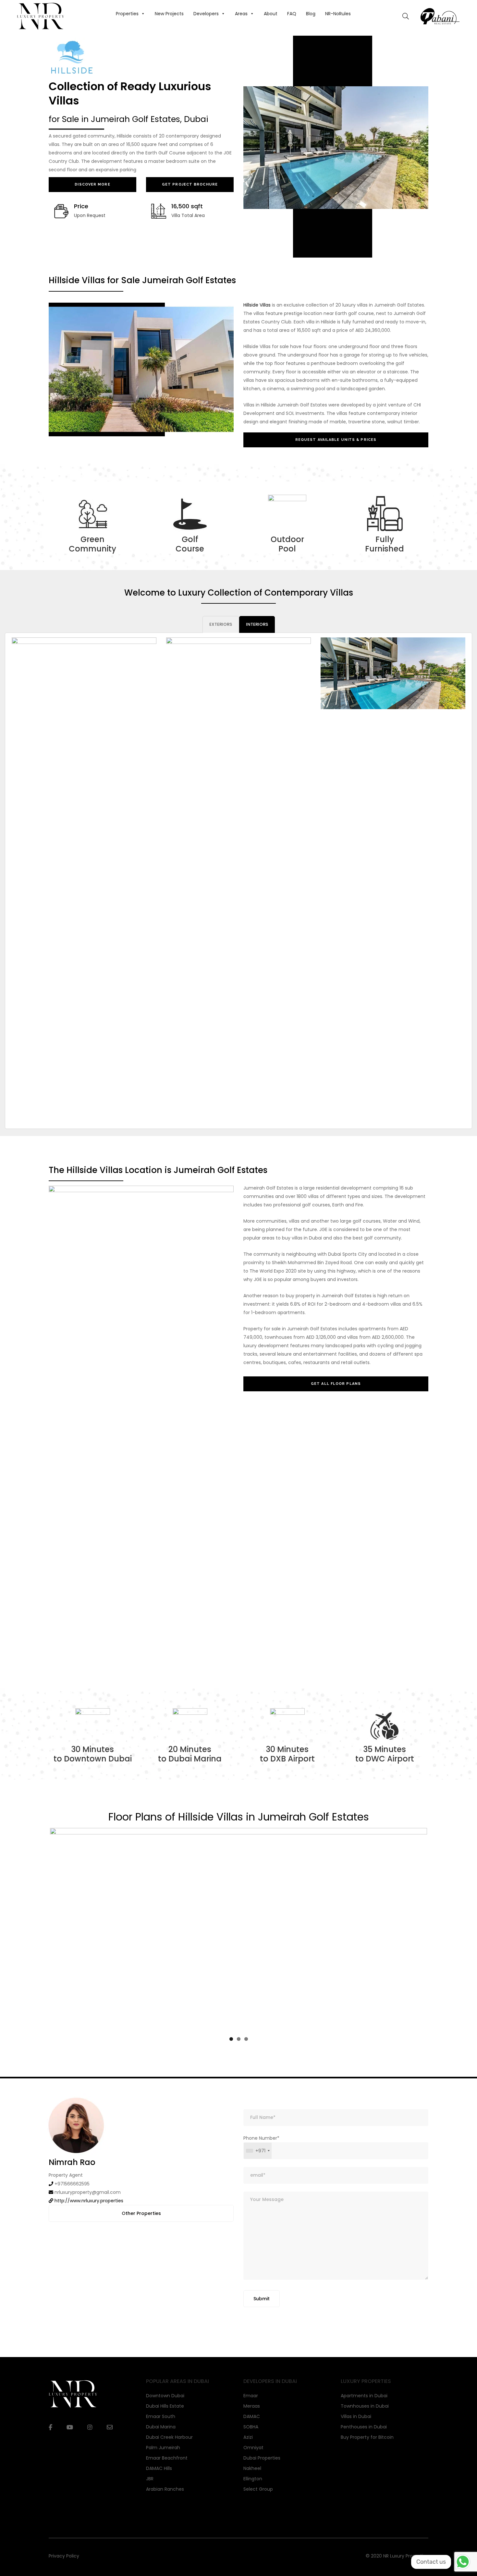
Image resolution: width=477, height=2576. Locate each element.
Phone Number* (261, 2163)
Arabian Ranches (165, 2507)
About (271, 14)
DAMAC (252, 2435)
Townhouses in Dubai (365, 2424)
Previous (40, 1940)
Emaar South (161, 2435)
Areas (241, 14)
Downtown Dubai (165, 2414)
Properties (127, 14)
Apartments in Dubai (364, 2414)
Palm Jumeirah (163, 2466)
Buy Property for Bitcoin (367, 2455)
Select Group (258, 2507)
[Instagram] (90, 2446)
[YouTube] (70, 2446)
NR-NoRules (338, 14)
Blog (311, 14)
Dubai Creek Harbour (169, 2455)
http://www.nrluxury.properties (89, 2219)
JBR (150, 2497)
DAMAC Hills (159, 2486)
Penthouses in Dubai (364, 2445)
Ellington (253, 2497)
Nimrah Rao (72, 2180)
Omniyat (253, 2466)
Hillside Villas (257, 305)
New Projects (169, 14)
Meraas (252, 2424)
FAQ (292, 14)
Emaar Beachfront (167, 2476)
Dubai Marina (161, 2445)
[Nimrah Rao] (76, 2143)
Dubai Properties (262, 2476)
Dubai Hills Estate (165, 2424)
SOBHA (251, 2445)
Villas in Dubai (356, 2435)
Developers (206, 14)
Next (437, 1940)
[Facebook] (50, 2446)
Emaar (251, 2414)
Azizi (248, 2455)
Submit (262, 2317)
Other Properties (141, 2231)
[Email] (110, 2445)
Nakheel (252, 2486)
